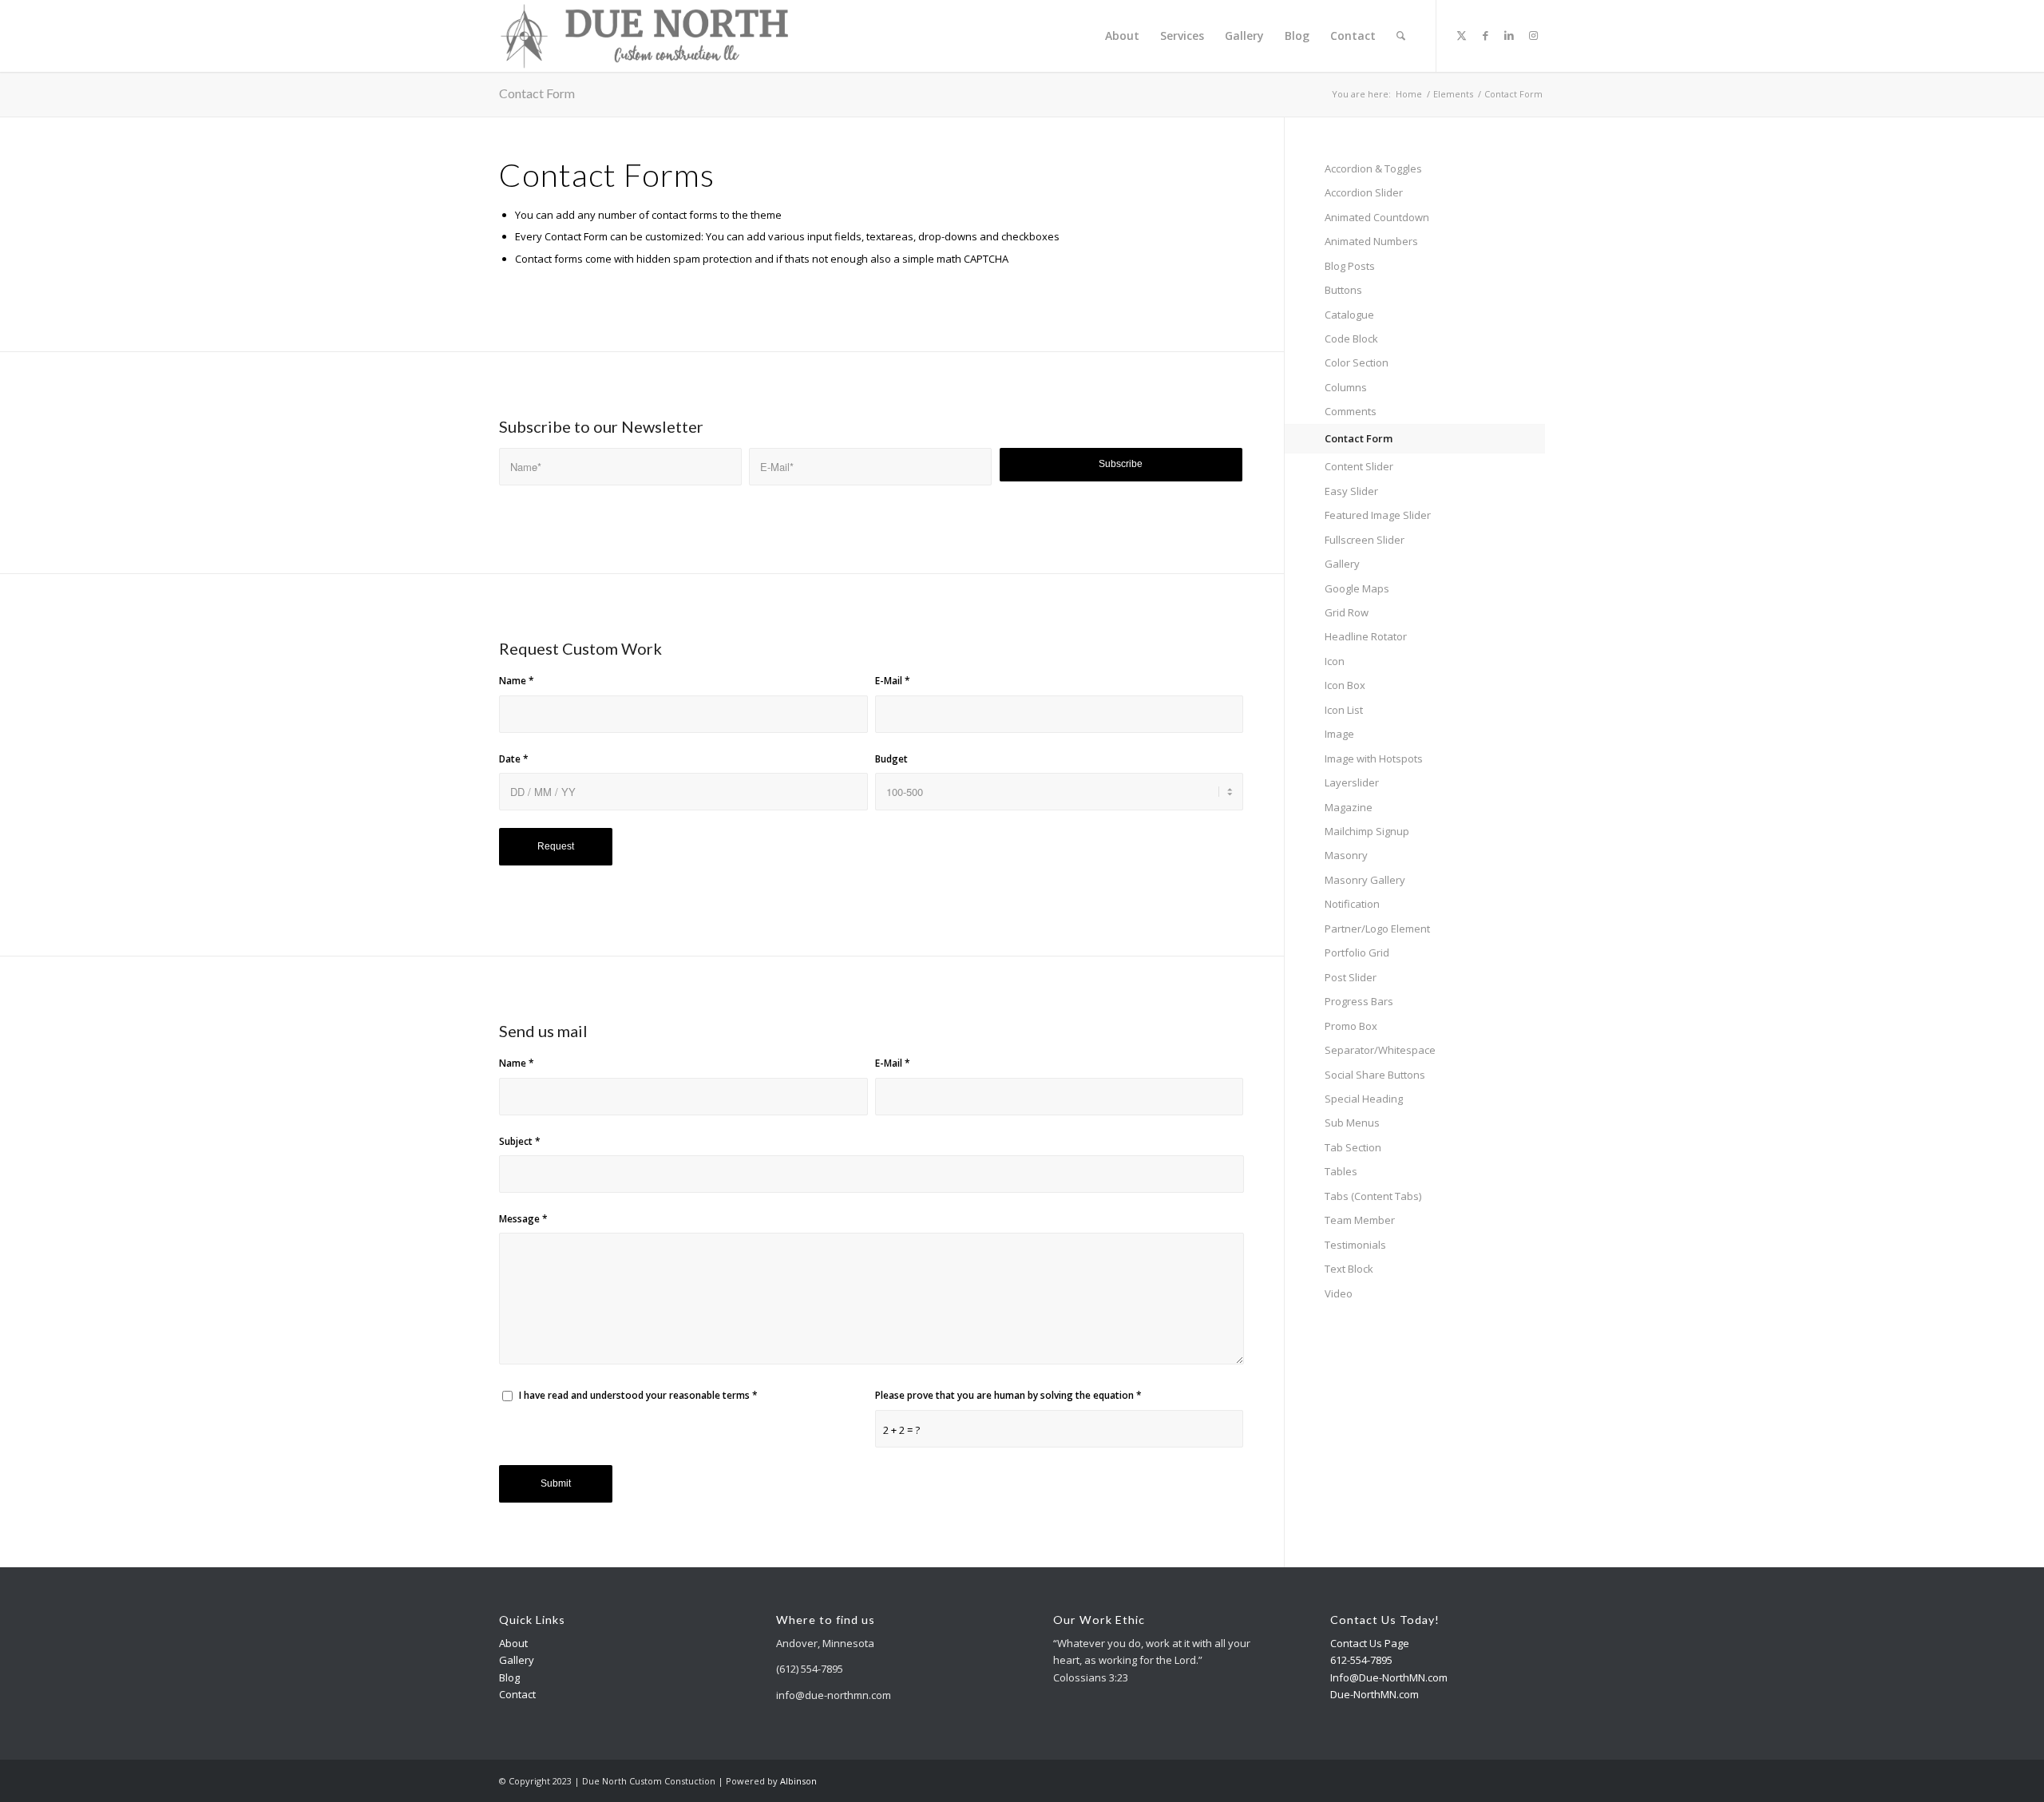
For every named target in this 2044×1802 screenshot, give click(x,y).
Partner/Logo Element (1377, 929)
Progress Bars (1359, 1001)
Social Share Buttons (1375, 1075)
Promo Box (1351, 1026)
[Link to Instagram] (1533, 35)
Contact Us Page (1370, 1643)
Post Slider (1351, 977)
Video (1339, 1293)
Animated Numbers (1371, 241)
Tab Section (1353, 1147)
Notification (1352, 904)
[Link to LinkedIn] (1509, 35)
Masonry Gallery (1365, 880)
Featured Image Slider (1378, 515)
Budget (891, 759)
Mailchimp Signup (1367, 831)
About (513, 1643)
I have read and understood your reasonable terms (638, 1395)
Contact (517, 1694)
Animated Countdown (1377, 217)
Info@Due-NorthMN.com (1389, 1677)
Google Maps (1357, 588)
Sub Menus (1352, 1123)
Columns (1346, 387)
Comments (1351, 411)
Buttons (1343, 290)
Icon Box (1345, 685)
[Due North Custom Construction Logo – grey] (645, 36)
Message (523, 1219)
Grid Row (1347, 612)
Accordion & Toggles (1373, 168)
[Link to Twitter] (1461, 35)
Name (517, 681)
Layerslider (1352, 782)
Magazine (1349, 807)
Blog (509, 1677)
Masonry (1346, 855)
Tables (1341, 1171)
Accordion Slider (1364, 192)
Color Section (1357, 362)
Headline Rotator (1366, 636)
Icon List (1344, 710)
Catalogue (1349, 315)
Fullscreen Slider (1365, 540)
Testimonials (1355, 1245)
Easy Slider (1351, 491)
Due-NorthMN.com (1375, 1694)
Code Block (1351, 339)
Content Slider (1359, 466)
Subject (520, 1141)
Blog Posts (1350, 266)
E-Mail (893, 681)
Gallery (1342, 564)
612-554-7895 (1361, 1660)
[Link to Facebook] (1485, 35)
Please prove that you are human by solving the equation (1008, 1395)
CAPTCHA (986, 259)
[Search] (1401, 36)
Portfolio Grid (1357, 952)
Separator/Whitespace (1380, 1050)
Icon (1335, 661)
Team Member (1360, 1220)
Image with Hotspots (1374, 758)
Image (1339, 734)
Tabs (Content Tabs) (1373, 1196)
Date (514, 759)
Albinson (798, 1781)
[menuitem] (1122, 36)
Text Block (1349, 1269)
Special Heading (1364, 1099)
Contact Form (537, 93)
